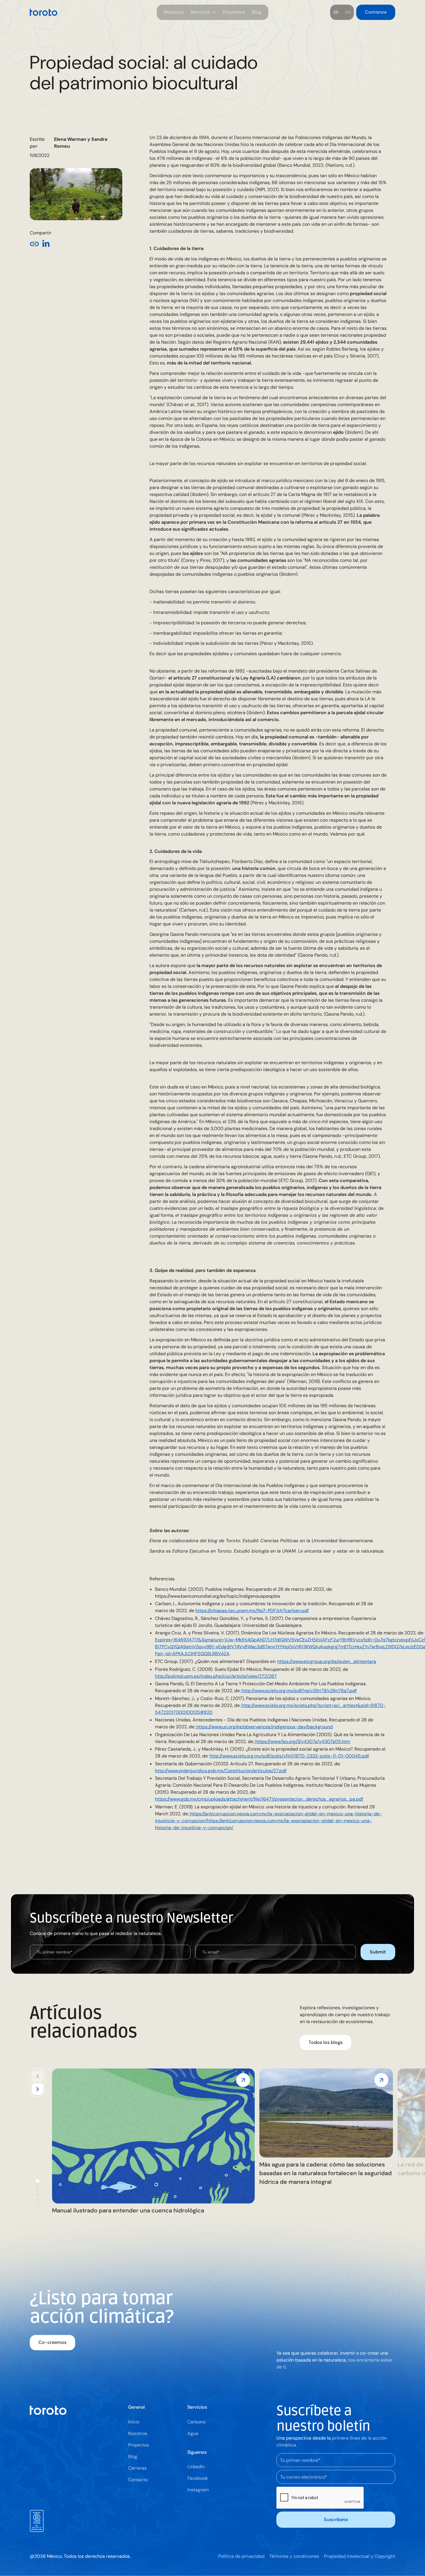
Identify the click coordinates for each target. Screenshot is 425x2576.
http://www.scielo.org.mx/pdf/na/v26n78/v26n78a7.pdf (299, 1691)
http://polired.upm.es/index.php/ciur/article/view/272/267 (216, 1676)
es (336, 12)
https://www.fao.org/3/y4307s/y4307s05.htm (302, 1741)
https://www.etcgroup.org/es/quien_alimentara (327, 1661)
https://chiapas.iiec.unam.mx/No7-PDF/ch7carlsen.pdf (252, 1611)
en (348, 12)
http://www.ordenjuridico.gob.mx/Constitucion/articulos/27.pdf (221, 1771)
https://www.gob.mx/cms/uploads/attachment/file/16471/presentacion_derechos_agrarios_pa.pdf (259, 1799)
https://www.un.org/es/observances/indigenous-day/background (264, 1727)
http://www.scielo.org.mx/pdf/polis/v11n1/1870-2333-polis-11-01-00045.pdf (289, 1756)
